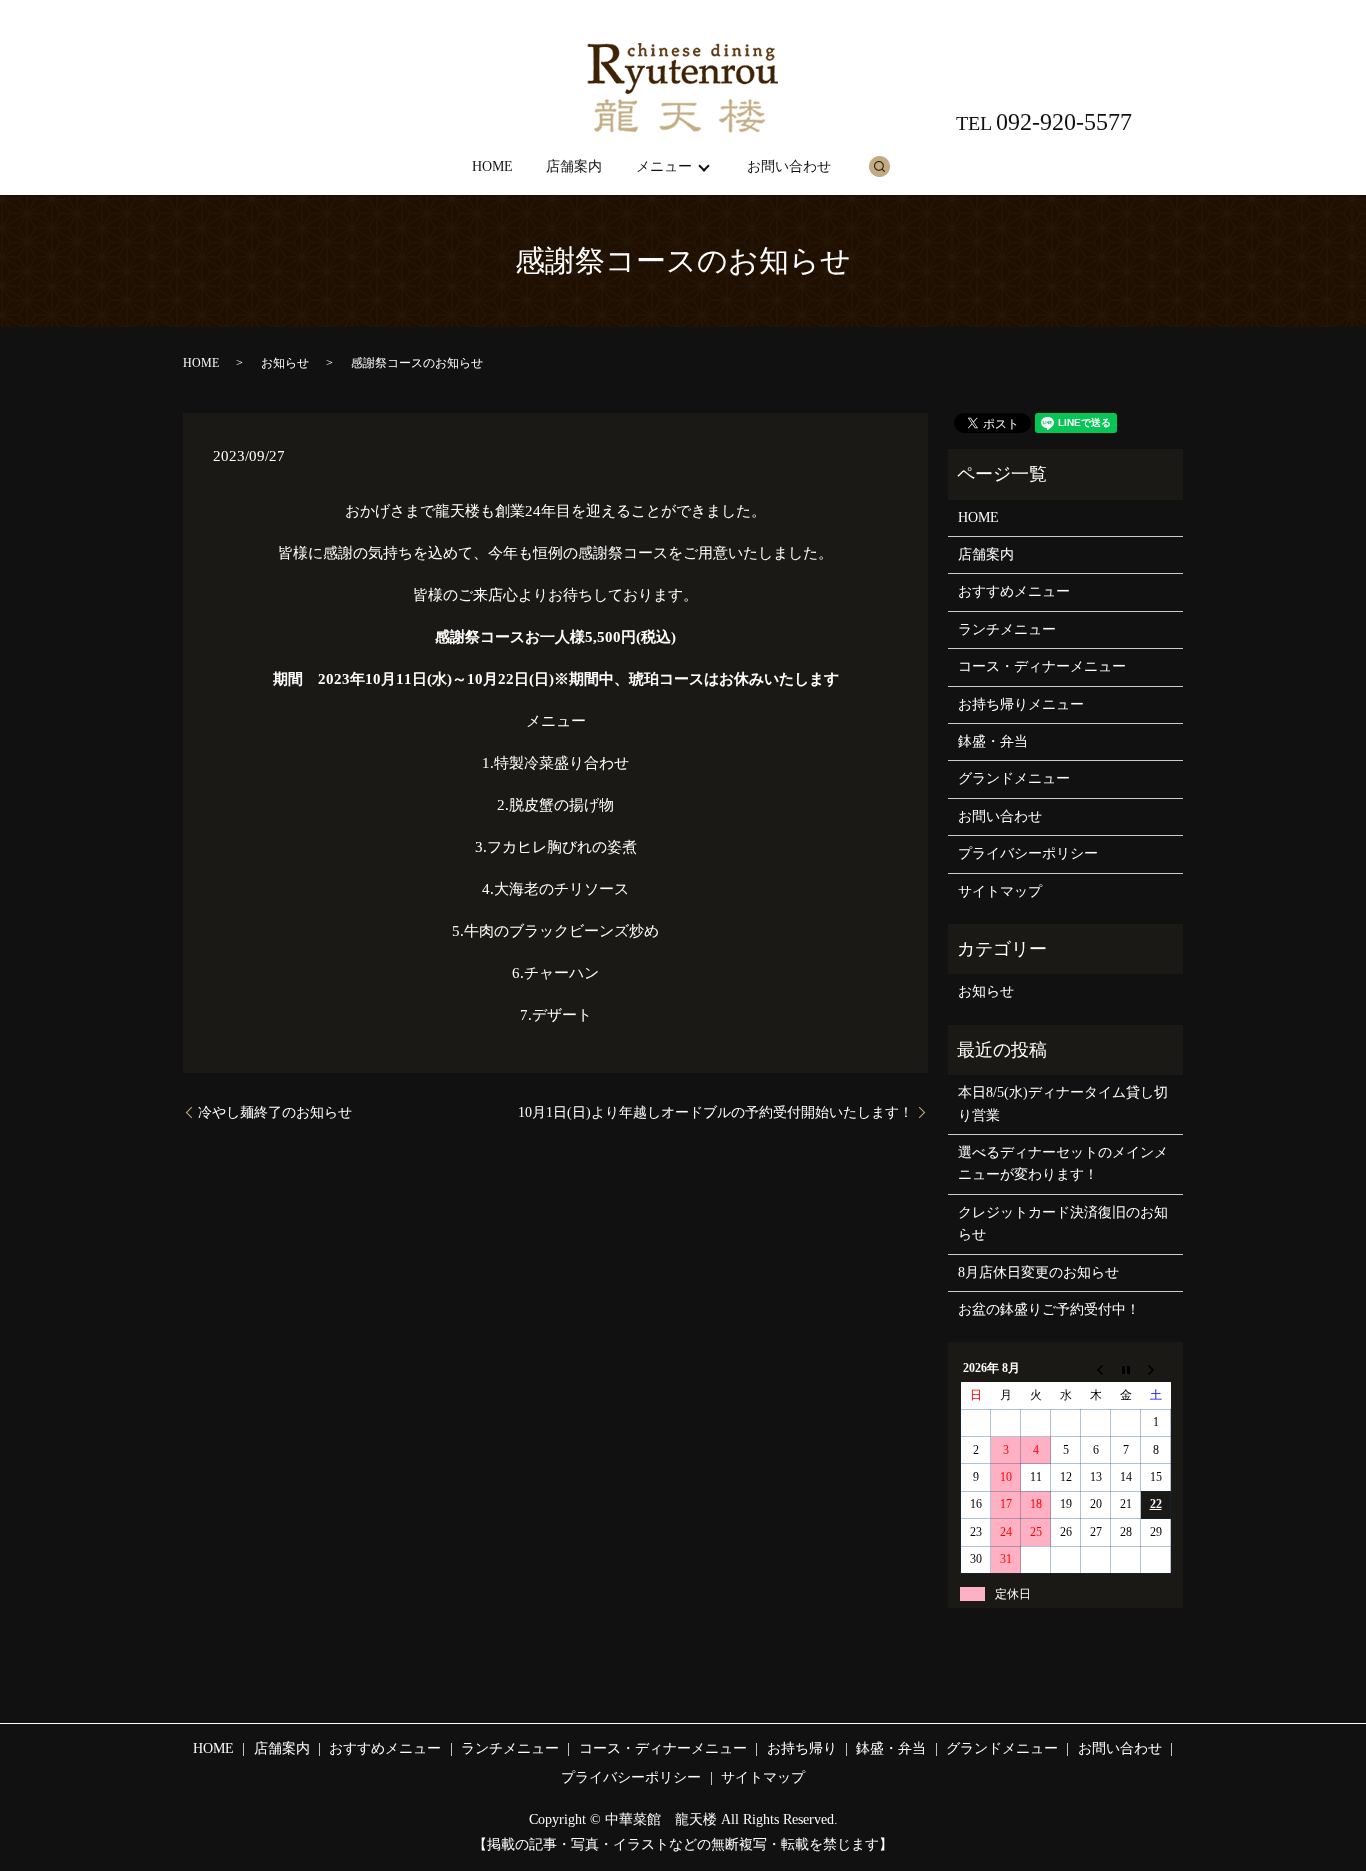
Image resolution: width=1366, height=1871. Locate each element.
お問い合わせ (789, 166)
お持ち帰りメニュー (1021, 704)
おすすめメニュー (1014, 591)
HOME (492, 166)
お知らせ (285, 363)
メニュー (664, 166)
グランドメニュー (1014, 778)
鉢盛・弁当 (993, 741)
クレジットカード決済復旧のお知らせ (1063, 1223)
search (879, 166)
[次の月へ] (1156, 1369)
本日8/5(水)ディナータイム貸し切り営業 (1063, 1103)
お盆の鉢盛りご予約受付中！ (1049, 1309)
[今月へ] (1126, 1369)
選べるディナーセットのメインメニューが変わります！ (1063, 1163)
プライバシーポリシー (1028, 853)
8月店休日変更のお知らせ (1038, 1272)
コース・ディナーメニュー (1042, 666)
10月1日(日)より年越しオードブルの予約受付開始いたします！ (715, 1112)
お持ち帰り (802, 1748)
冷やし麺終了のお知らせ (275, 1112)
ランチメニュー (1007, 629)
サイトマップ (1000, 891)
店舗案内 (574, 166)
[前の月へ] (1096, 1369)
